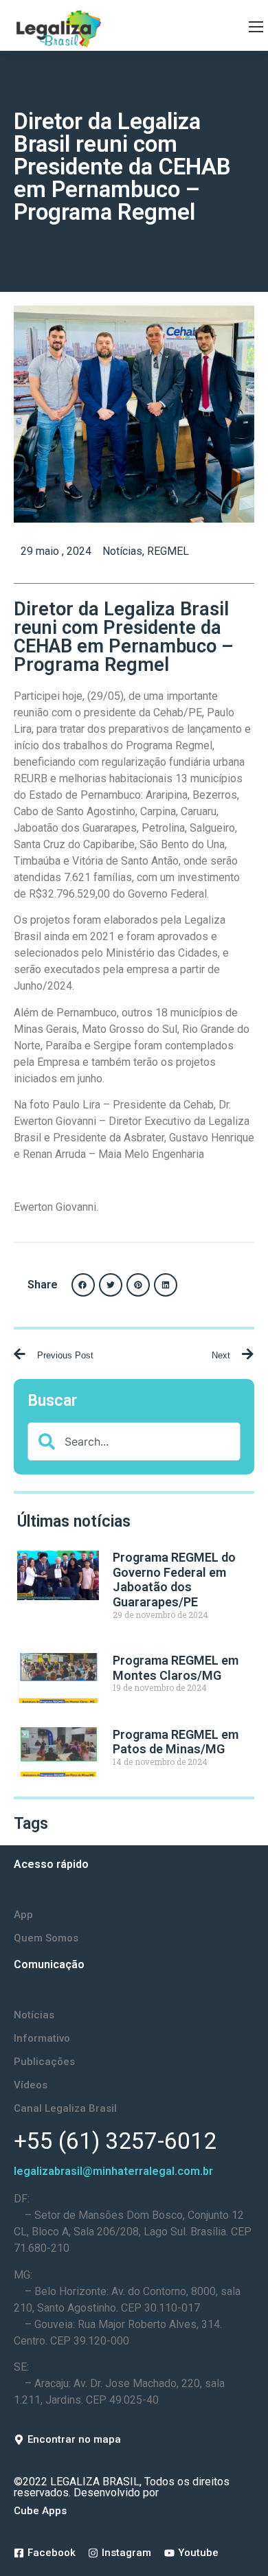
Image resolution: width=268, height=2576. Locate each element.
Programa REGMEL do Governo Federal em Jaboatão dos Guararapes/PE (174, 1580)
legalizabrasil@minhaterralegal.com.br (113, 2171)
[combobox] (134, 1441)
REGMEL (168, 551)
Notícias (122, 551)
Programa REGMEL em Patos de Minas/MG (176, 1742)
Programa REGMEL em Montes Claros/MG (176, 1668)
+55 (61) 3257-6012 (115, 2141)
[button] (83, 1285)
